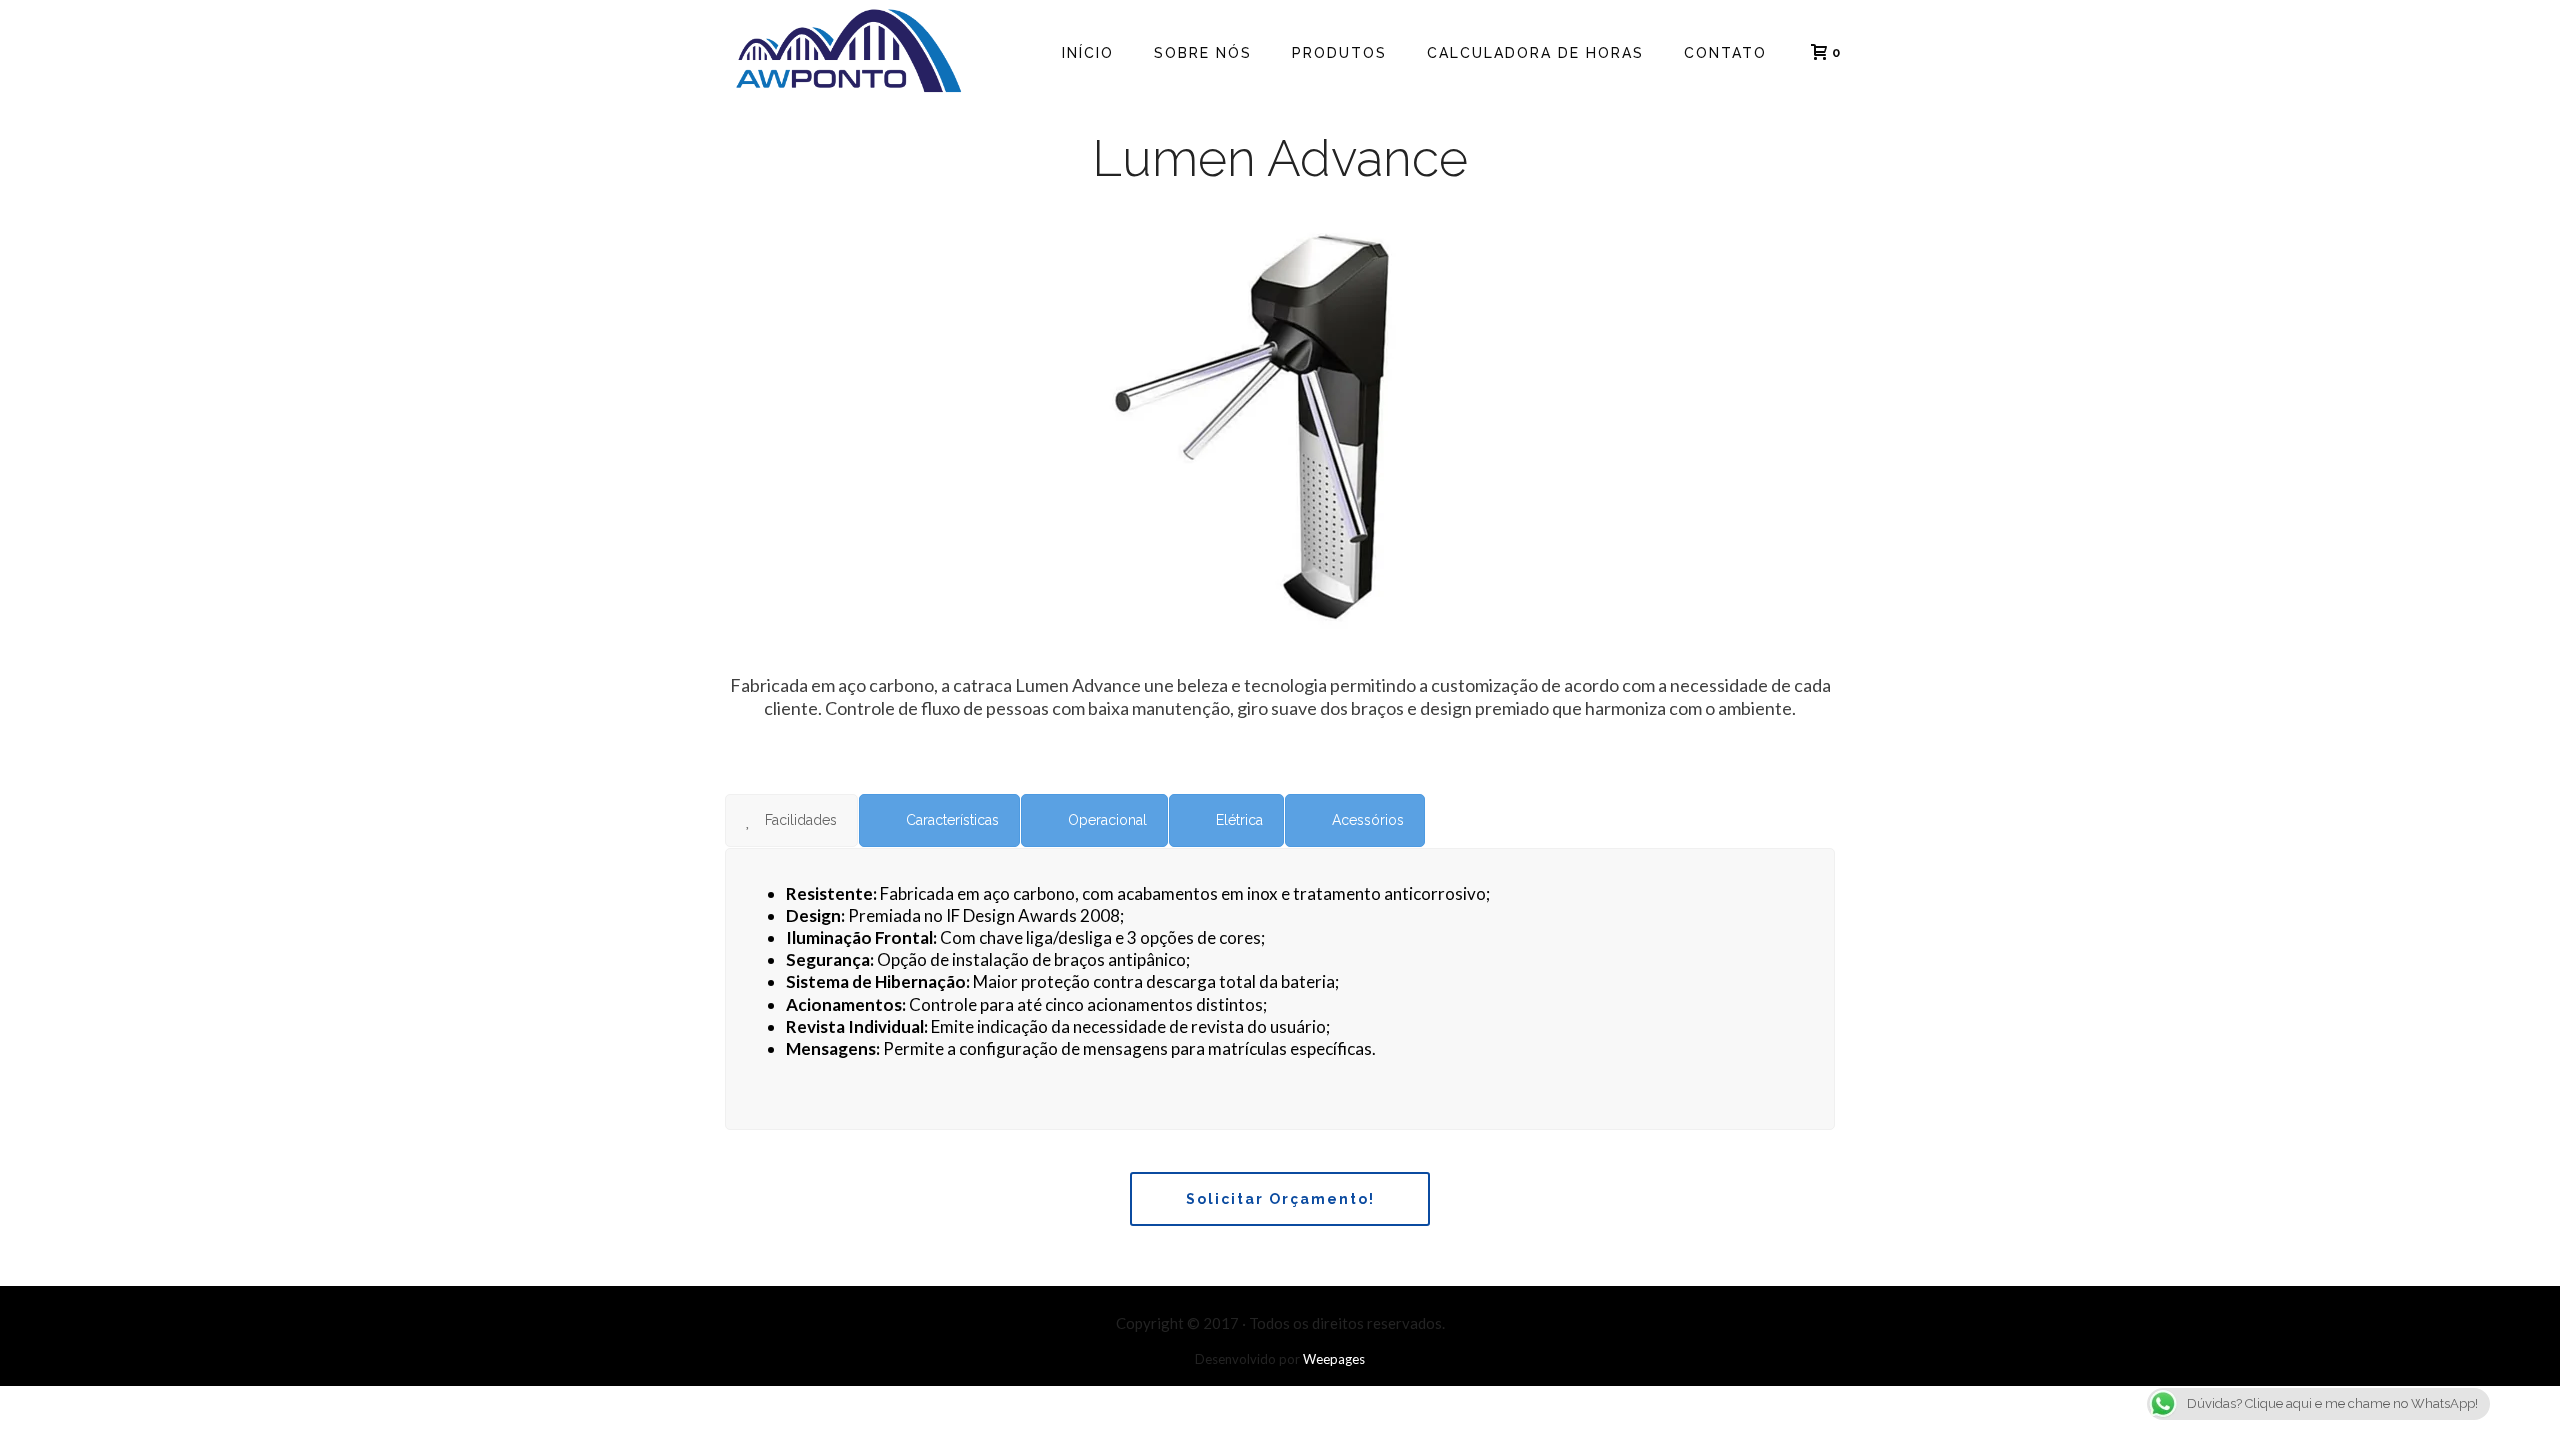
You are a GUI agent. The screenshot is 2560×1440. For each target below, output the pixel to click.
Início (1088, 53)
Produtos (1339, 53)
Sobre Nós (1203, 53)
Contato (1725, 53)
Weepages (1334, 1359)
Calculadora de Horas (1535, 53)
